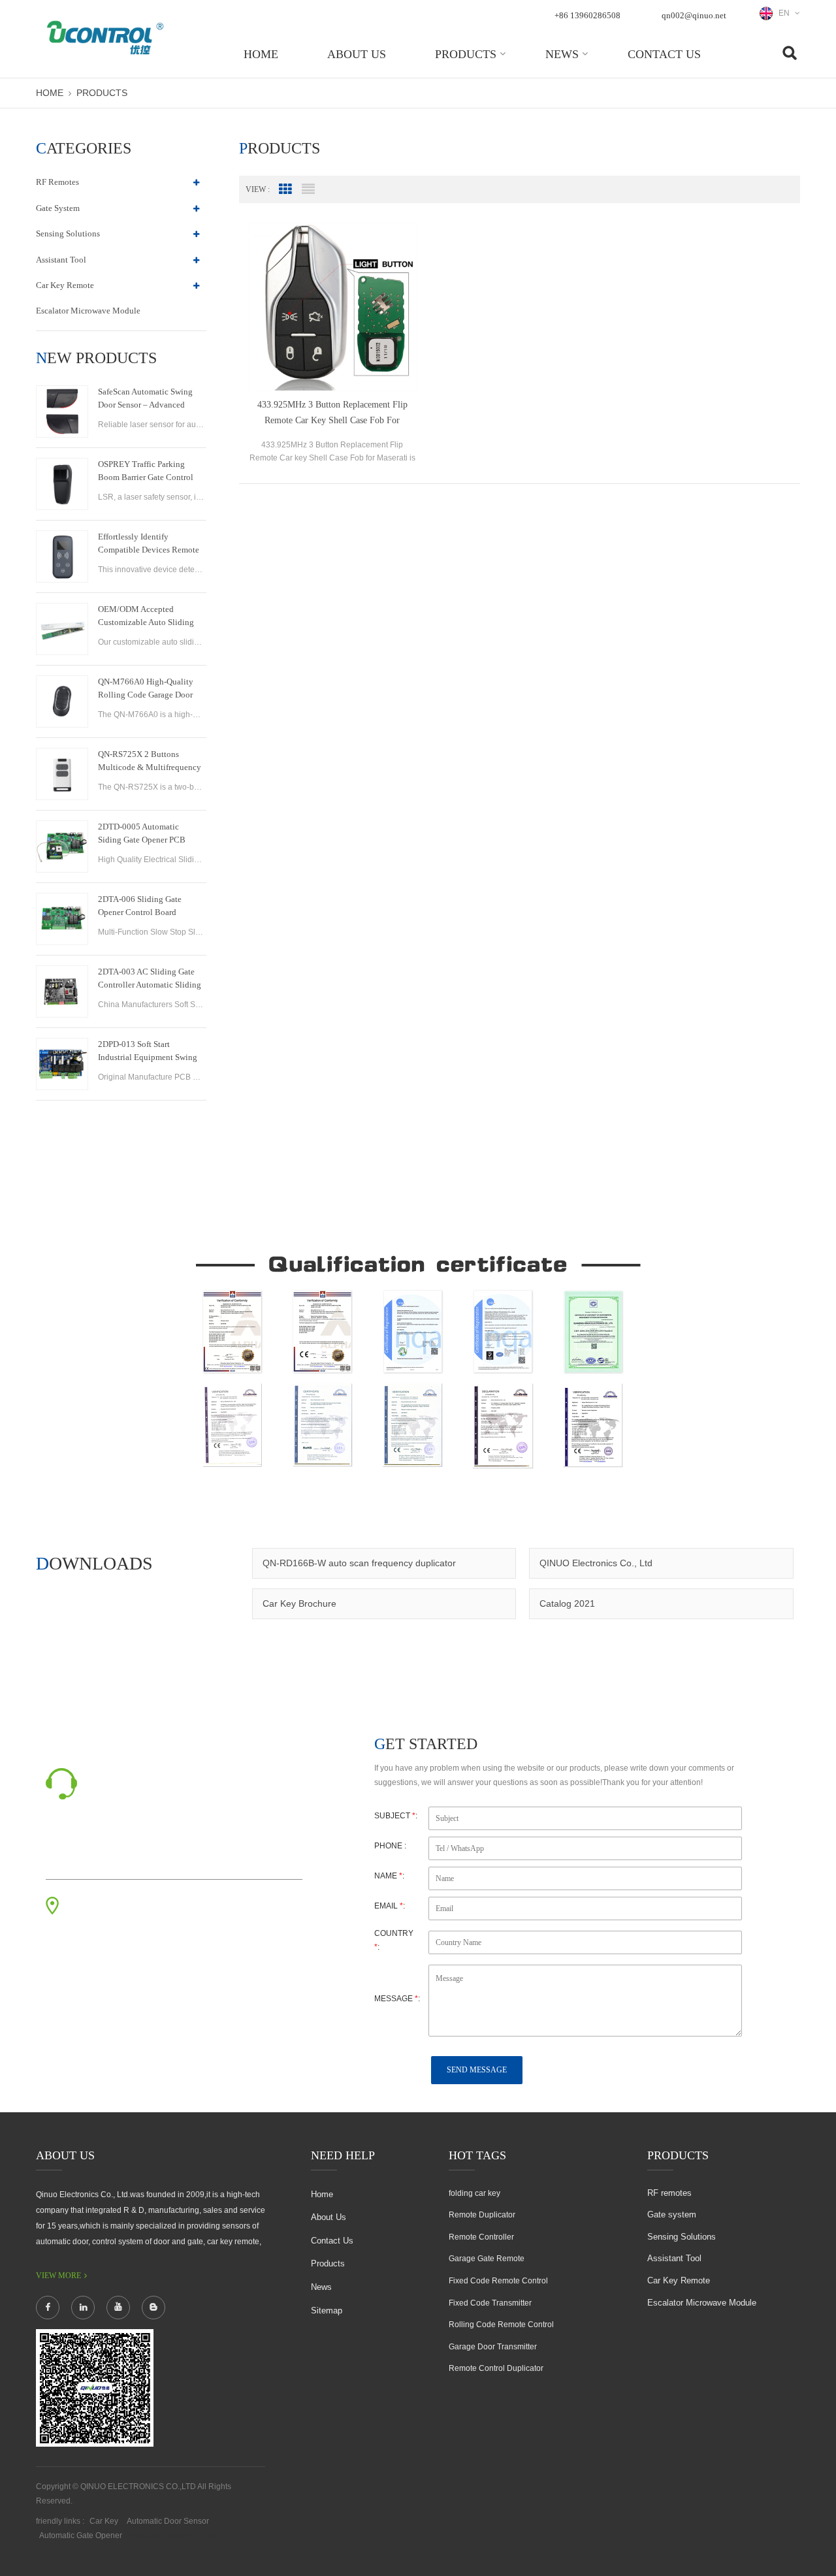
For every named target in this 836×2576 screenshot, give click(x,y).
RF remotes (57, 182)
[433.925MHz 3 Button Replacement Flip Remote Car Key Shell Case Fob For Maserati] (332, 306)
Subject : (396, 1816)
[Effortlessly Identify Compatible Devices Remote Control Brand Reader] (62, 556)
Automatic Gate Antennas (175, 2536)
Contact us (664, 54)
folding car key (474, 2193)
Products (466, 54)
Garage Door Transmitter (493, 2347)
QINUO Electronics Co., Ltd (596, 1563)
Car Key (104, 2521)
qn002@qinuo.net (694, 15)
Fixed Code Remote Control (498, 2281)
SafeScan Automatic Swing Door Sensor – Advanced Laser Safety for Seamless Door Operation (145, 399)
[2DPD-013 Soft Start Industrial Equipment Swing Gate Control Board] (62, 1064)
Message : (397, 1999)
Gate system (58, 208)
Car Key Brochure (299, 1603)
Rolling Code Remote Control (501, 2325)
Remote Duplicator (482, 2215)
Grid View (285, 189)
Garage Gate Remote (487, 2259)
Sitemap (327, 2310)
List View (308, 189)
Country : (394, 1940)
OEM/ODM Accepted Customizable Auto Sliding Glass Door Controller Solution (146, 617)
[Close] (820, 315)
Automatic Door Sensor (168, 2521)
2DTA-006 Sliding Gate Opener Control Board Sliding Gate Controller (140, 907)
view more (58, 2276)
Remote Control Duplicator (496, 2368)
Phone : (390, 1846)
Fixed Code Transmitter (490, 2303)
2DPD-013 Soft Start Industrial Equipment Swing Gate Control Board (148, 1052)
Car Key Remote (65, 285)
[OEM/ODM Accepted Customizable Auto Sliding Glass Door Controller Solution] (62, 629)
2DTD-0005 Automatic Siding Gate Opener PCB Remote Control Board (142, 834)
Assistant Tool (61, 260)
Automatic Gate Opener (81, 2536)
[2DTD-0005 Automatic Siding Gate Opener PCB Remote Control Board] (62, 846)
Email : (390, 1906)
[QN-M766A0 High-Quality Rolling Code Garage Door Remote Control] (62, 701)
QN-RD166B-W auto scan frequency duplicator (359, 1563)
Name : (389, 1876)
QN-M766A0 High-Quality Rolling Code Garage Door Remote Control (146, 689)
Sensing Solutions (68, 233)
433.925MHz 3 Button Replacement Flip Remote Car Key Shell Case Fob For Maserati (332, 414)
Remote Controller (481, 2237)
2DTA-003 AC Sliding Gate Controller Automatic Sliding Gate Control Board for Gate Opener (150, 979)
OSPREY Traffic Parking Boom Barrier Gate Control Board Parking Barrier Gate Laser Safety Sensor (146, 472)
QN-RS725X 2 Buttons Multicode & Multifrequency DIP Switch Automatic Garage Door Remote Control (150, 762)
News (562, 54)
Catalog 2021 (567, 1603)
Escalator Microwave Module (88, 311)
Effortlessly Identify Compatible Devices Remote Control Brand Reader (149, 544)
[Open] (820, 223)
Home (261, 54)
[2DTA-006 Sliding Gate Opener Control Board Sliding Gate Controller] (62, 919)
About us (357, 54)
